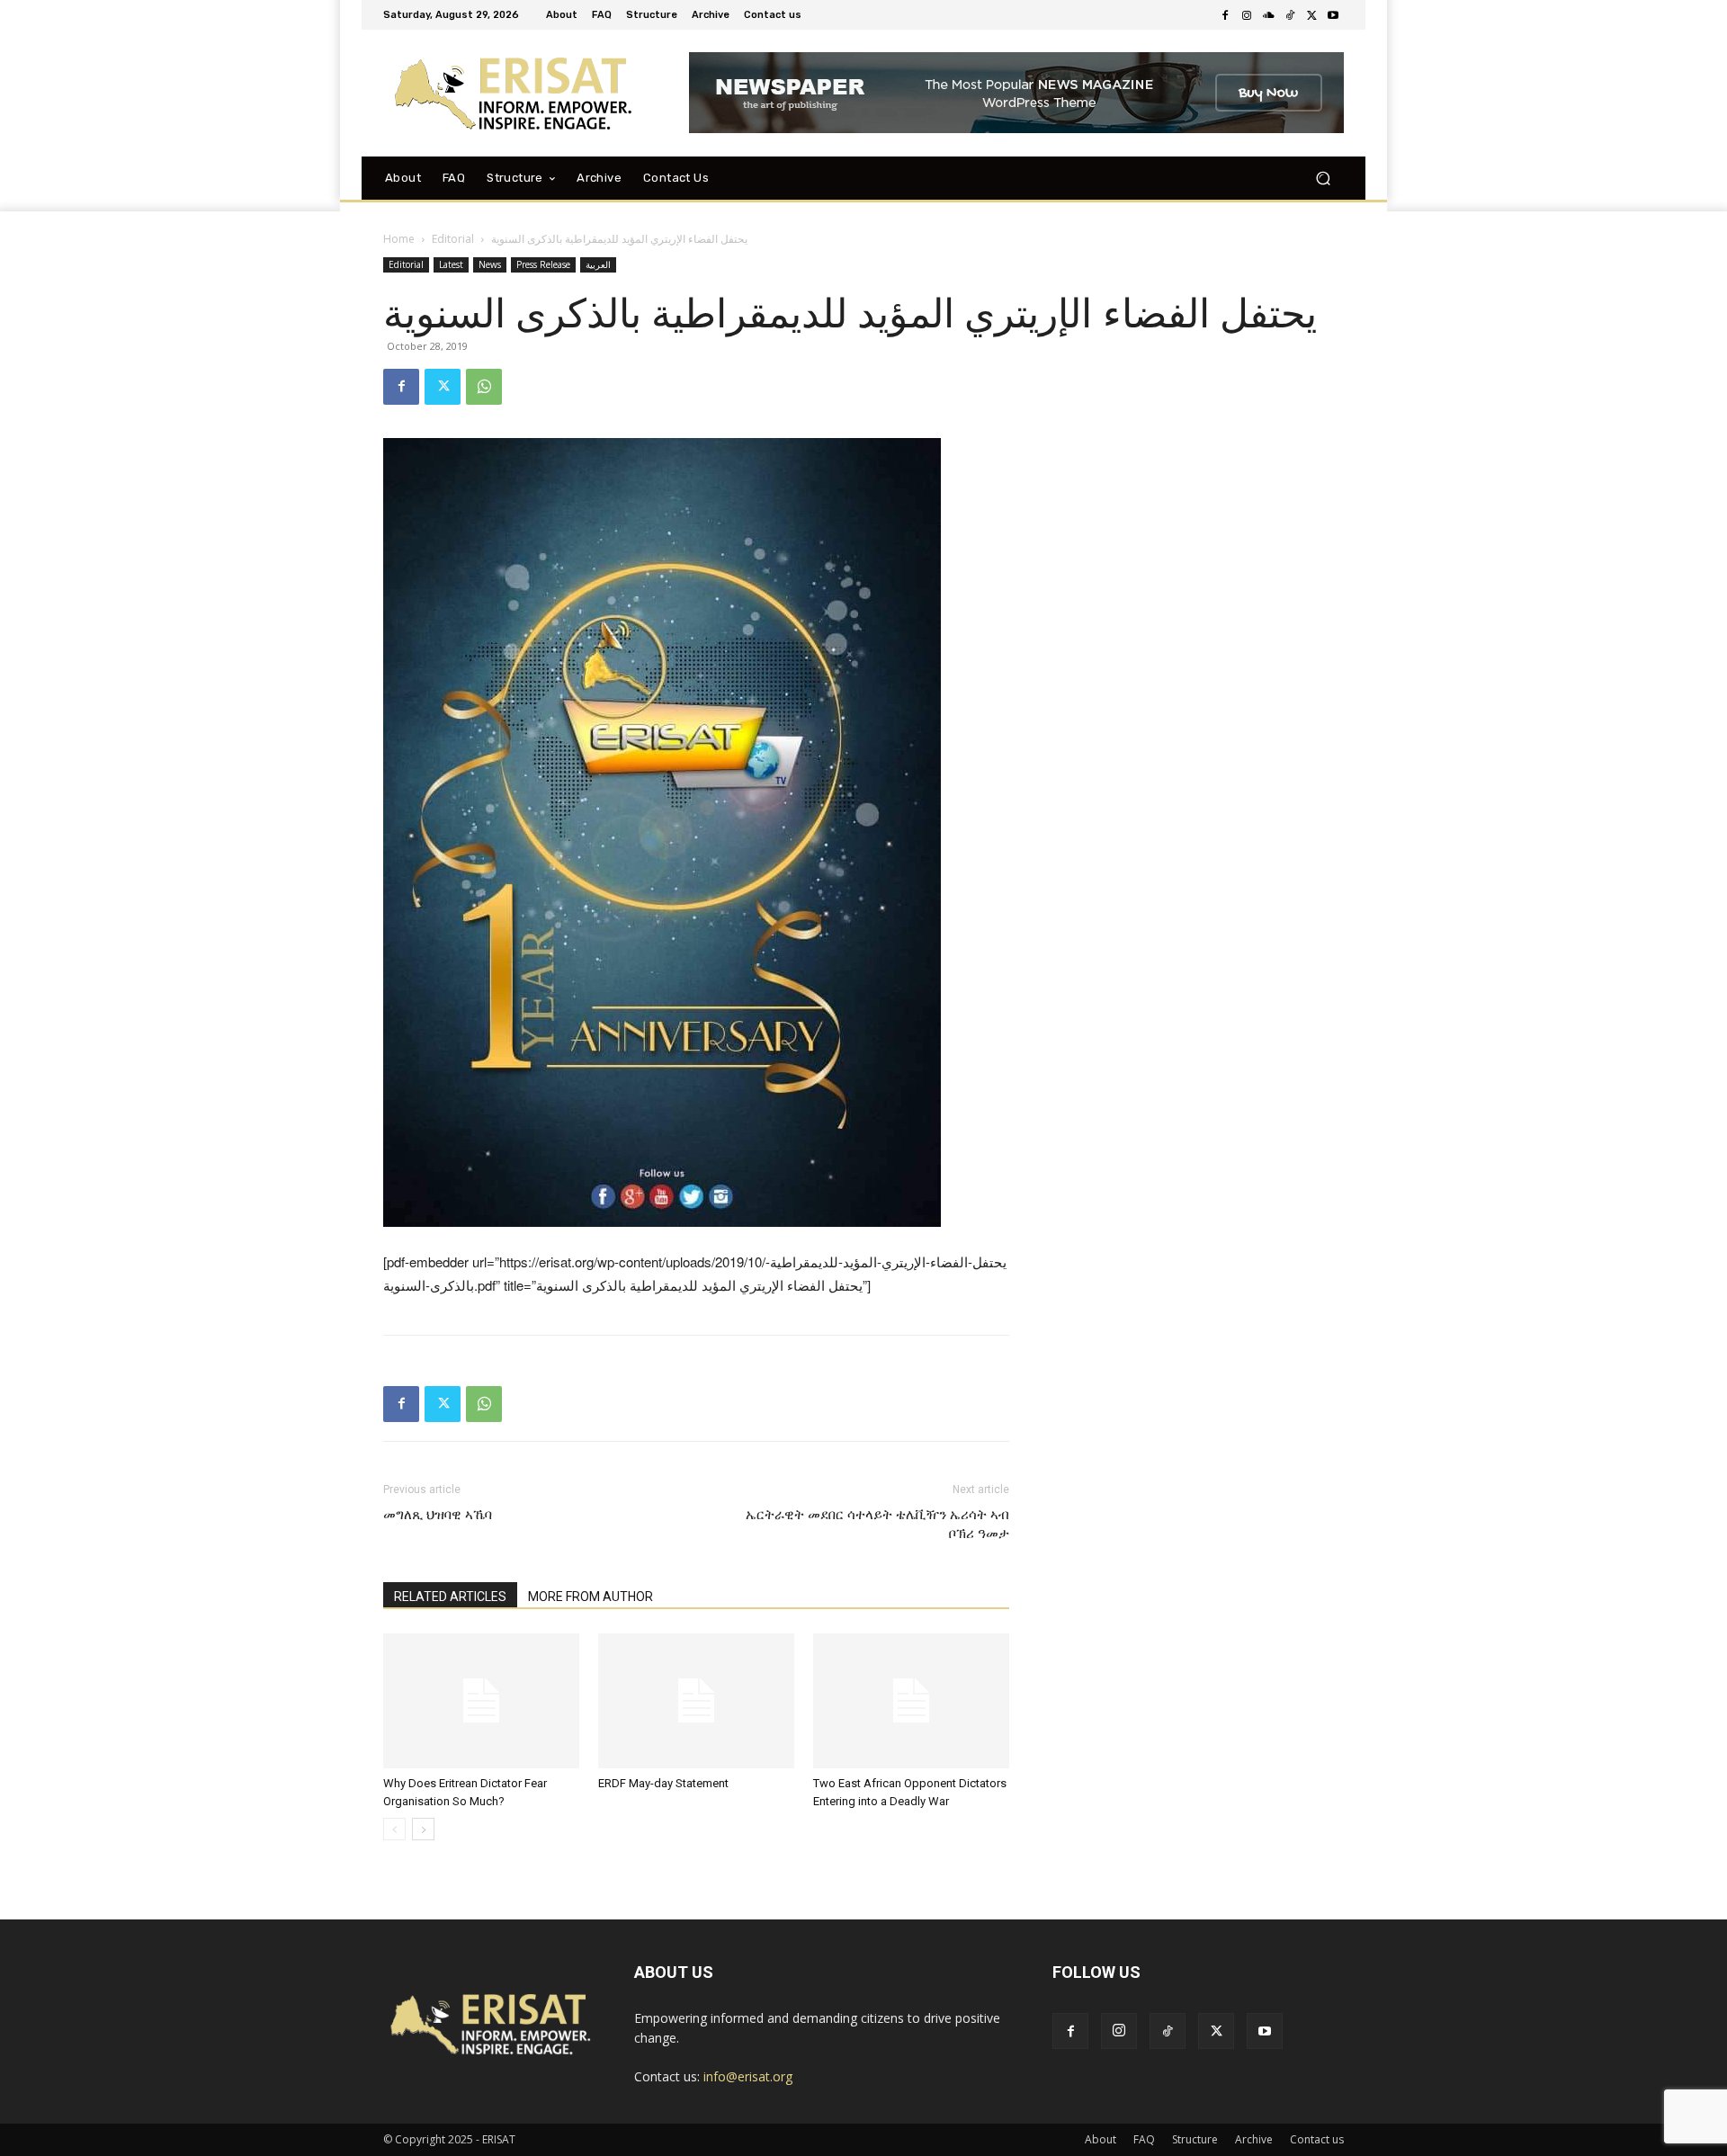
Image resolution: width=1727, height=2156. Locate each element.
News (490, 264)
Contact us (1317, 2139)
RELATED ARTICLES (450, 1597)
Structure (1195, 2139)
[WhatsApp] (484, 387)
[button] (1323, 178)
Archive (1254, 2139)
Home (399, 239)
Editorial (453, 239)
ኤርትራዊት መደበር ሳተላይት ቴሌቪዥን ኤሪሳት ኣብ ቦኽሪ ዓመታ (877, 1524)
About (1101, 2139)
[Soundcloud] (1268, 15)
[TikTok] (1290, 15)
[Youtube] (1333, 15)
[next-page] (423, 1829)
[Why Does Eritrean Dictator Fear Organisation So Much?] (481, 1701)
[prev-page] (394, 1829)
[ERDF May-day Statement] (696, 1701)
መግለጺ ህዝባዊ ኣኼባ (438, 1515)
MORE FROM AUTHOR (591, 1597)
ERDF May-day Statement (663, 1783)
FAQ (1144, 2139)
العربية (598, 264)
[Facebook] (1225, 15)
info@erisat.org (748, 2076)
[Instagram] (1247, 15)
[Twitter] (1311, 15)
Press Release (543, 264)
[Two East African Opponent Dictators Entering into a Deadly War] (911, 1701)
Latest (451, 264)
